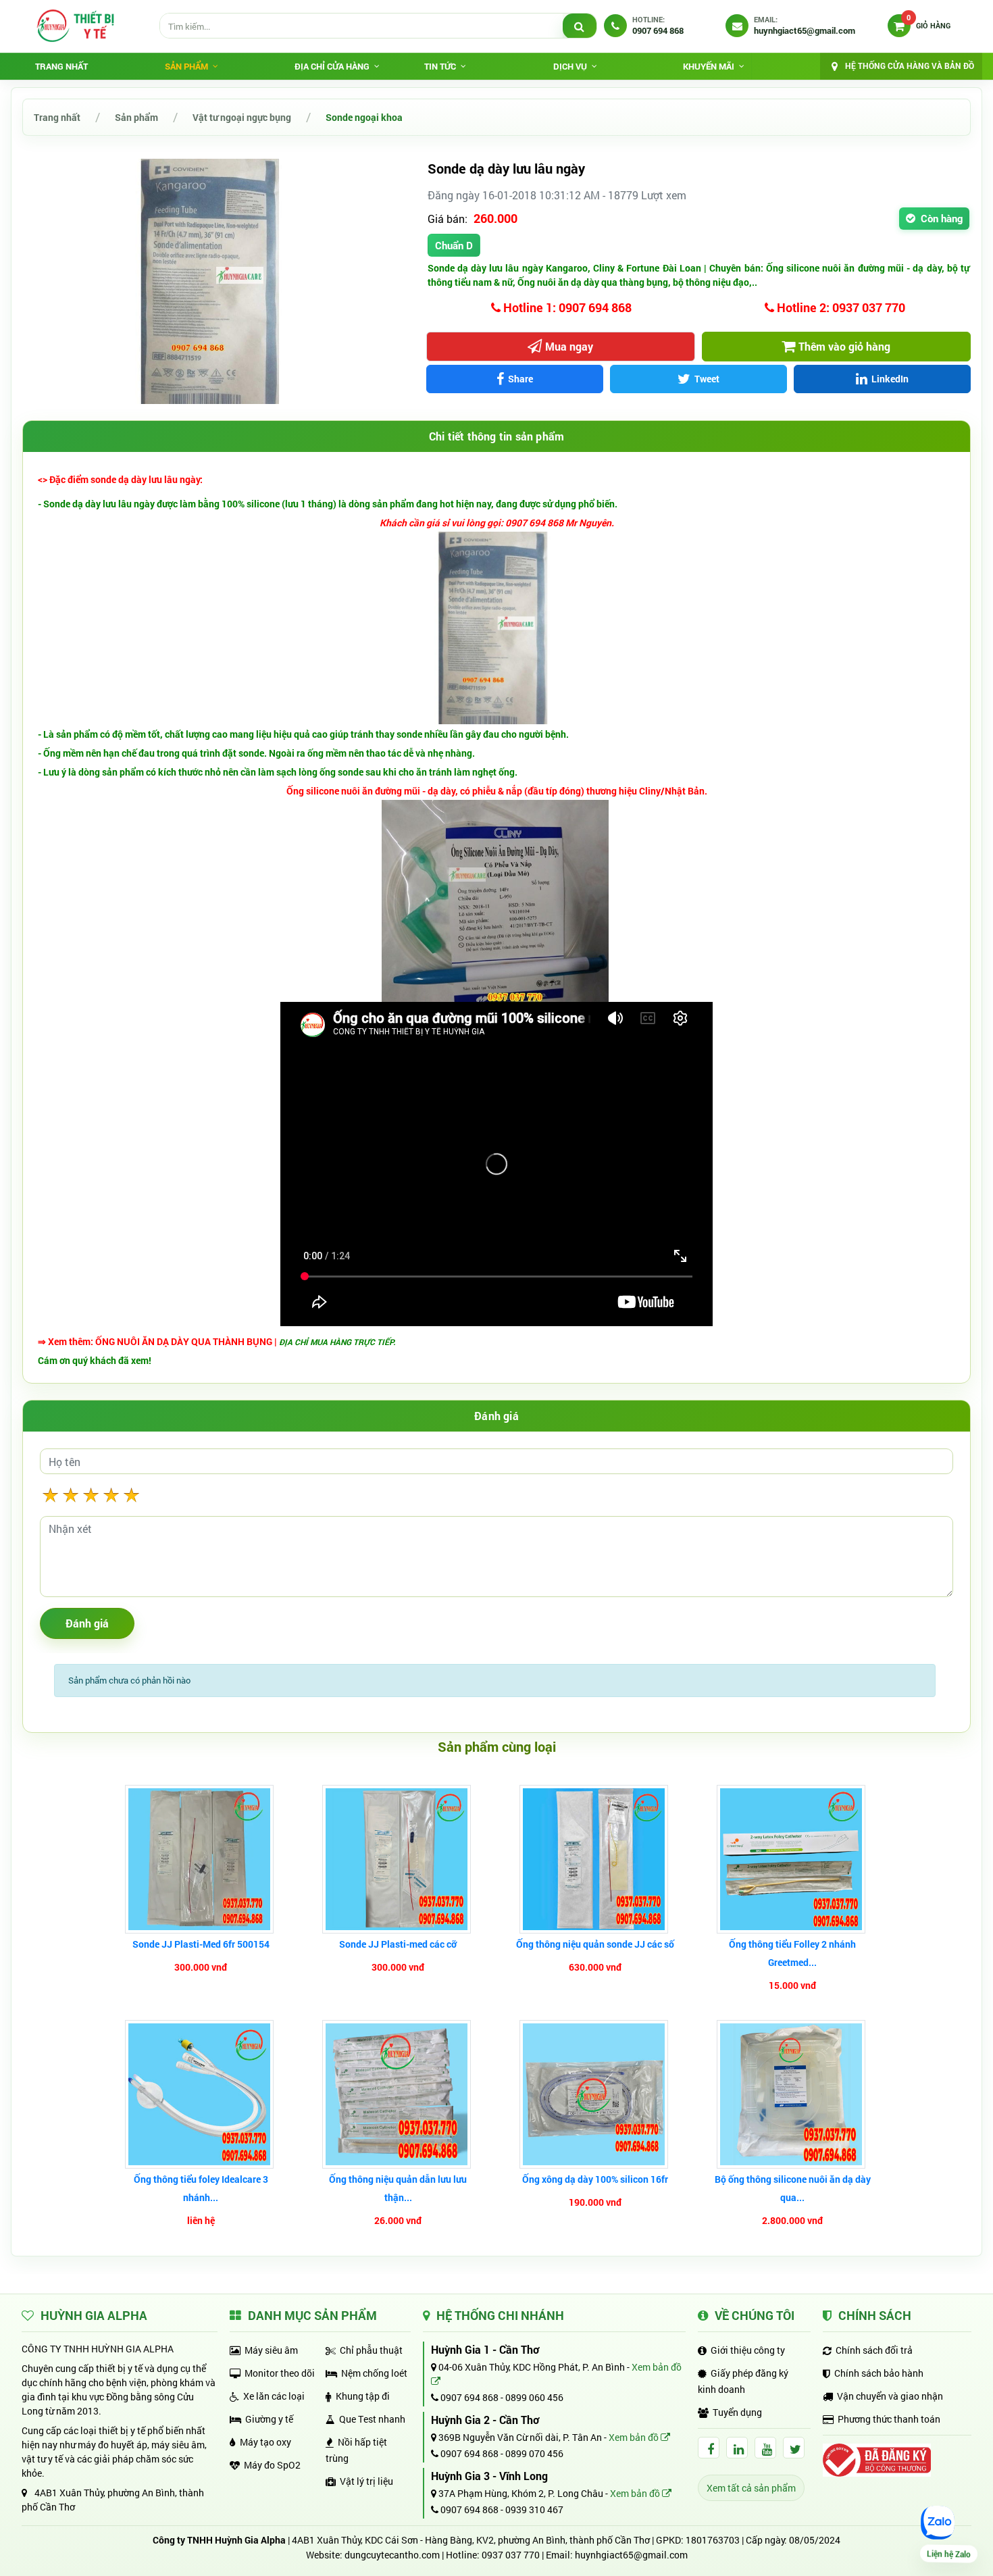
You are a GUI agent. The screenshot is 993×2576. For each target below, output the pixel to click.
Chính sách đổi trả (874, 2350)
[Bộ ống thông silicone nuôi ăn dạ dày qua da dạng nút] (793, 2094)
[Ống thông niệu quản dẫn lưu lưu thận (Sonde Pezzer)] (398, 2094)
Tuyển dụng (737, 2412)
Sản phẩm (136, 117)
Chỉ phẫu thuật (371, 2350)
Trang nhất (61, 66)
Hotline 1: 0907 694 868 (566, 307)
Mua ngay (569, 346)
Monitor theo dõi (280, 2373)
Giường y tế (269, 2419)
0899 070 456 (534, 2453)
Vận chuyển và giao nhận (890, 2396)
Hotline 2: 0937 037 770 (840, 307)
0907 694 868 (468, 2397)
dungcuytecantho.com (392, 2555)
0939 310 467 (534, 2509)
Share (520, 379)
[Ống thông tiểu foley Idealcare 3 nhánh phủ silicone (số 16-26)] (201, 2094)
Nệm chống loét (374, 2373)
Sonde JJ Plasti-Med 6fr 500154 (201, 1944)
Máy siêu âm (271, 2350)
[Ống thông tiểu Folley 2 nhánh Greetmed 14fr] (793, 1859)
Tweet (707, 379)
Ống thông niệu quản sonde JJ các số (595, 1944)
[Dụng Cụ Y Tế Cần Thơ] (75, 26)
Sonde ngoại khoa (364, 117)
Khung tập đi (363, 2396)
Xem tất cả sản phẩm (751, 2488)
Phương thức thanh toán (889, 2419)
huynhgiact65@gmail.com (631, 2555)
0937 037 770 (511, 2555)
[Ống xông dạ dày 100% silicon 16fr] (595, 2094)
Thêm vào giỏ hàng (844, 346)
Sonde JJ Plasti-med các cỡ (398, 1944)
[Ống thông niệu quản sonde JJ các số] (595, 1859)
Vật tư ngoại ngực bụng (242, 117)
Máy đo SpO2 (272, 2465)
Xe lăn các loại (274, 2396)
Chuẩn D (454, 245)
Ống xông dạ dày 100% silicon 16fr (595, 2179)
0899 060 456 (534, 2397)
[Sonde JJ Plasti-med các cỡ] (398, 1859)
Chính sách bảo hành (879, 2373)
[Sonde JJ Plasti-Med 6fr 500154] (201, 1859)
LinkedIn (890, 379)
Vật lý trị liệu (366, 2481)
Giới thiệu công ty (748, 2350)
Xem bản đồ (635, 2437)
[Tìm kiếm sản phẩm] (580, 26)
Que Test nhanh (372, 2419)
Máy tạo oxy (265, 2442)
